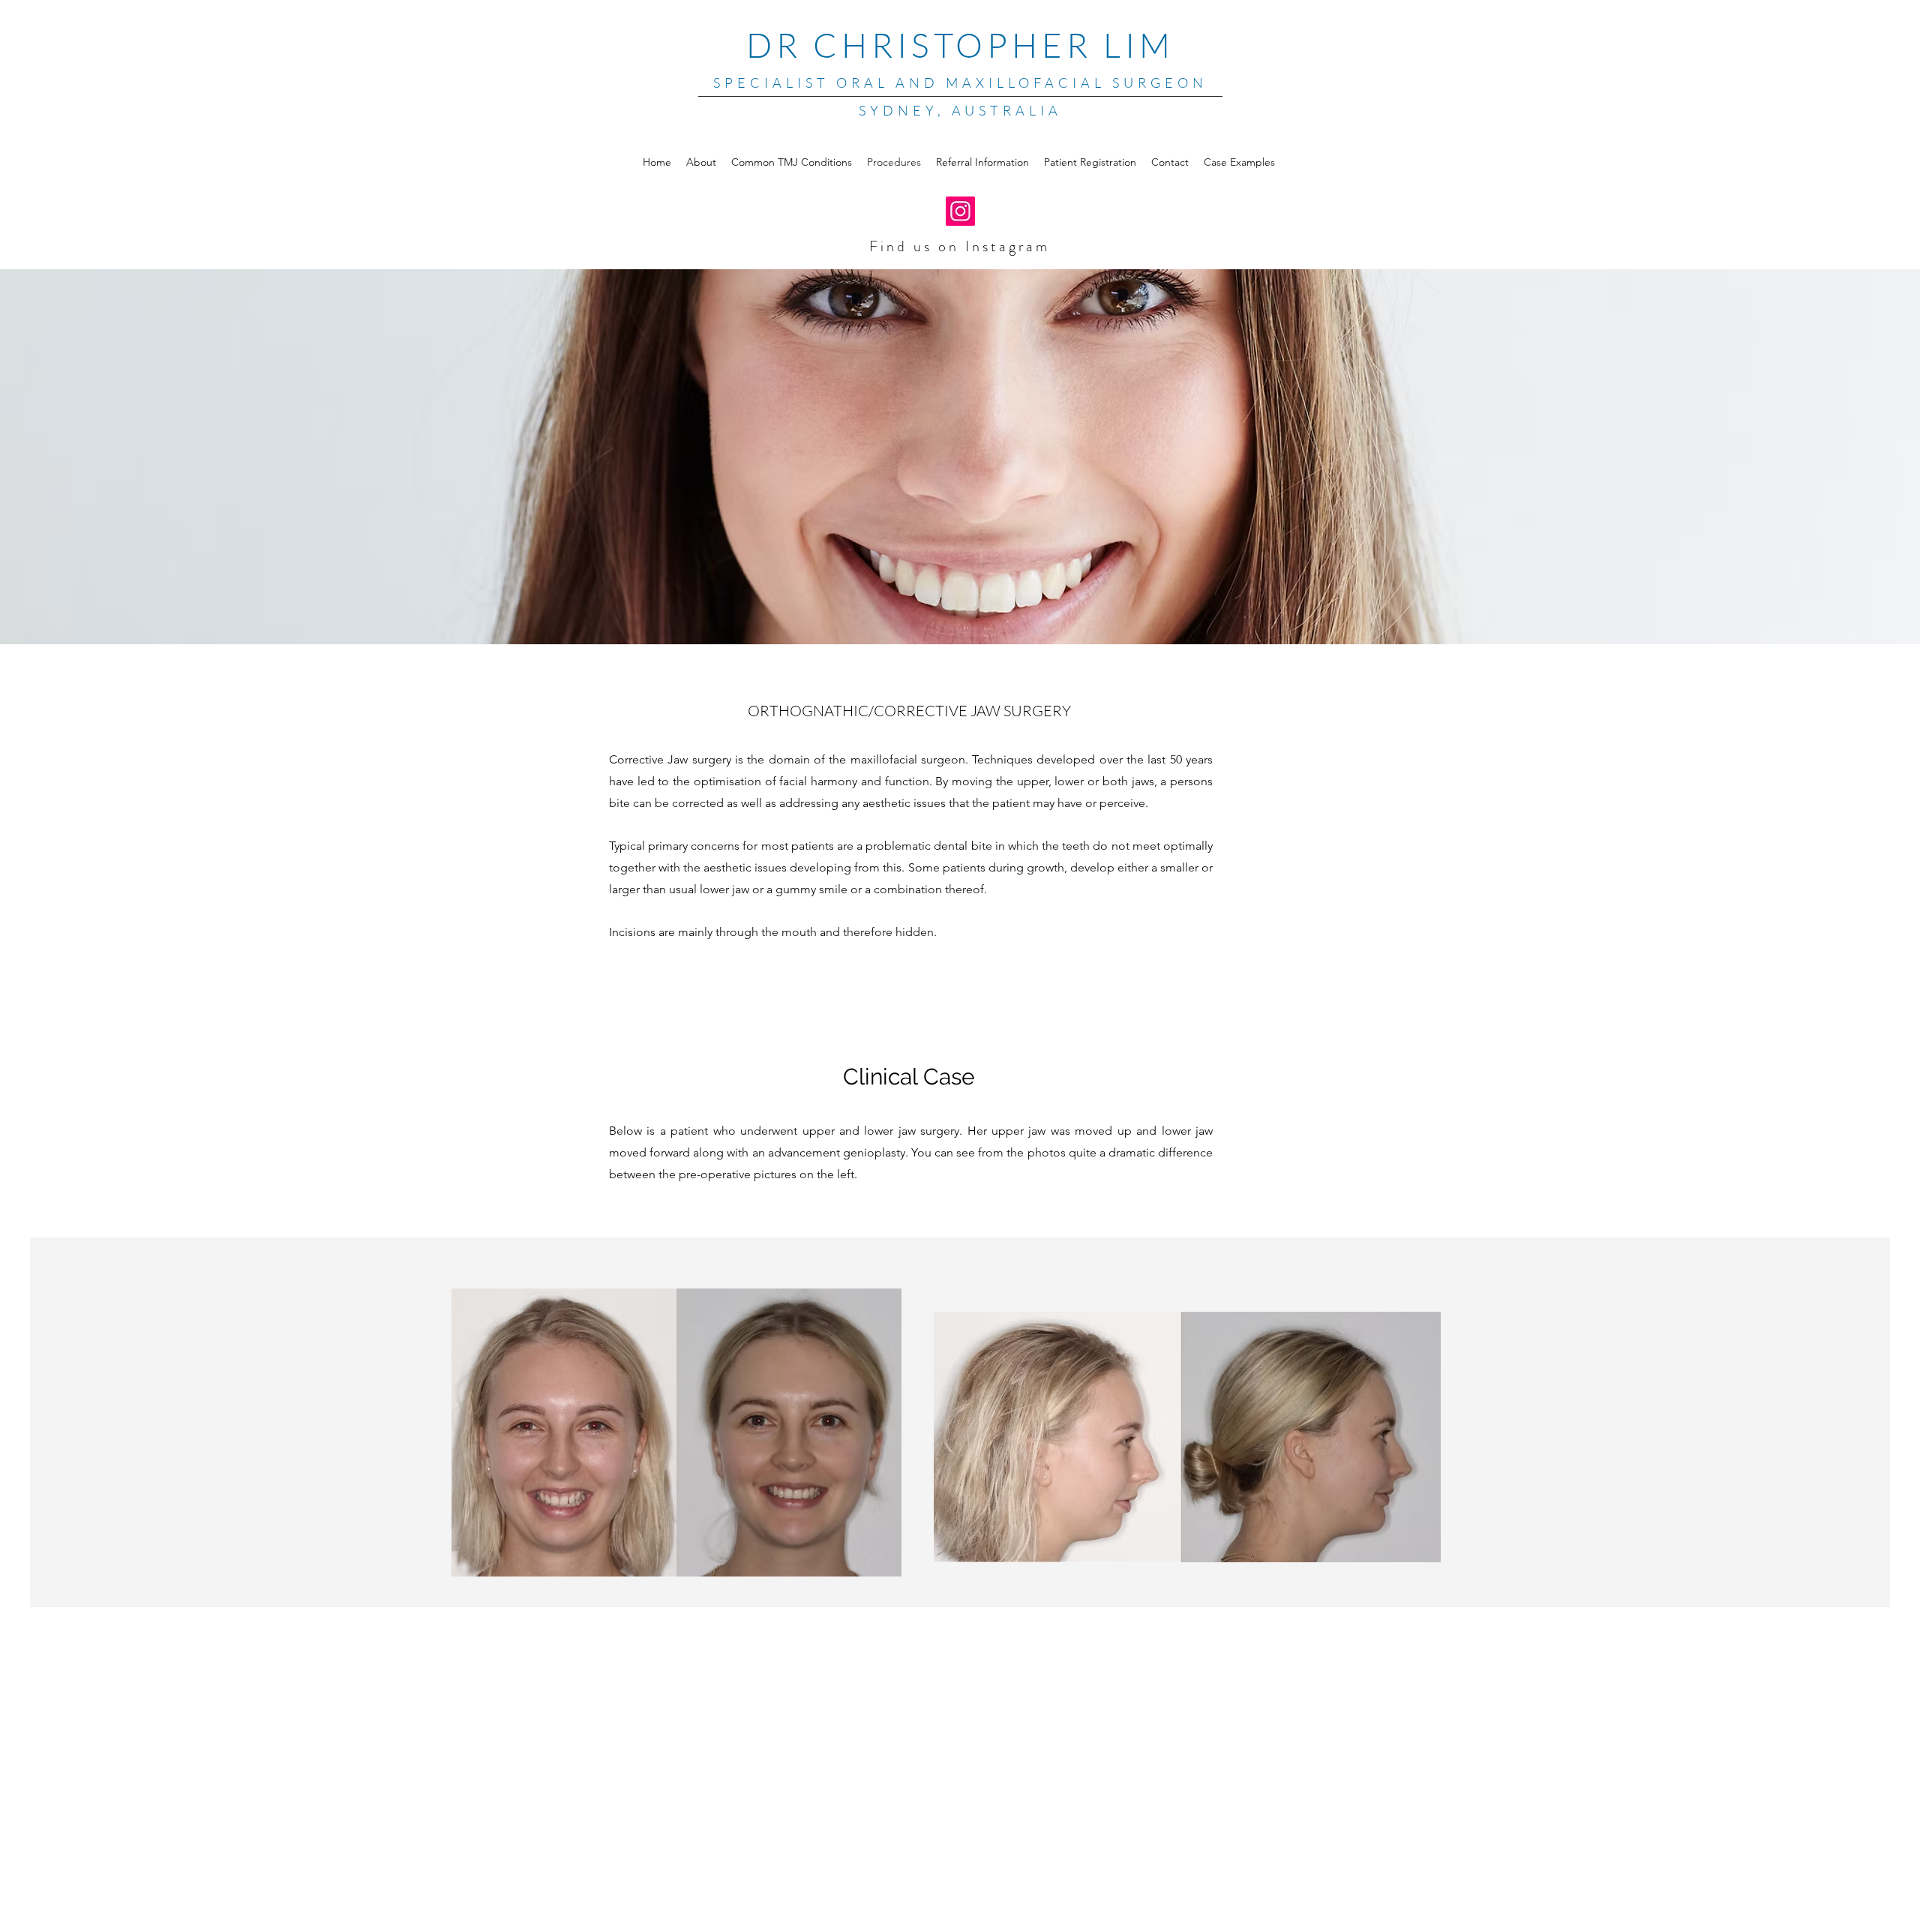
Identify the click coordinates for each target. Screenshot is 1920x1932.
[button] (1239, 162)
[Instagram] (960, 211)
